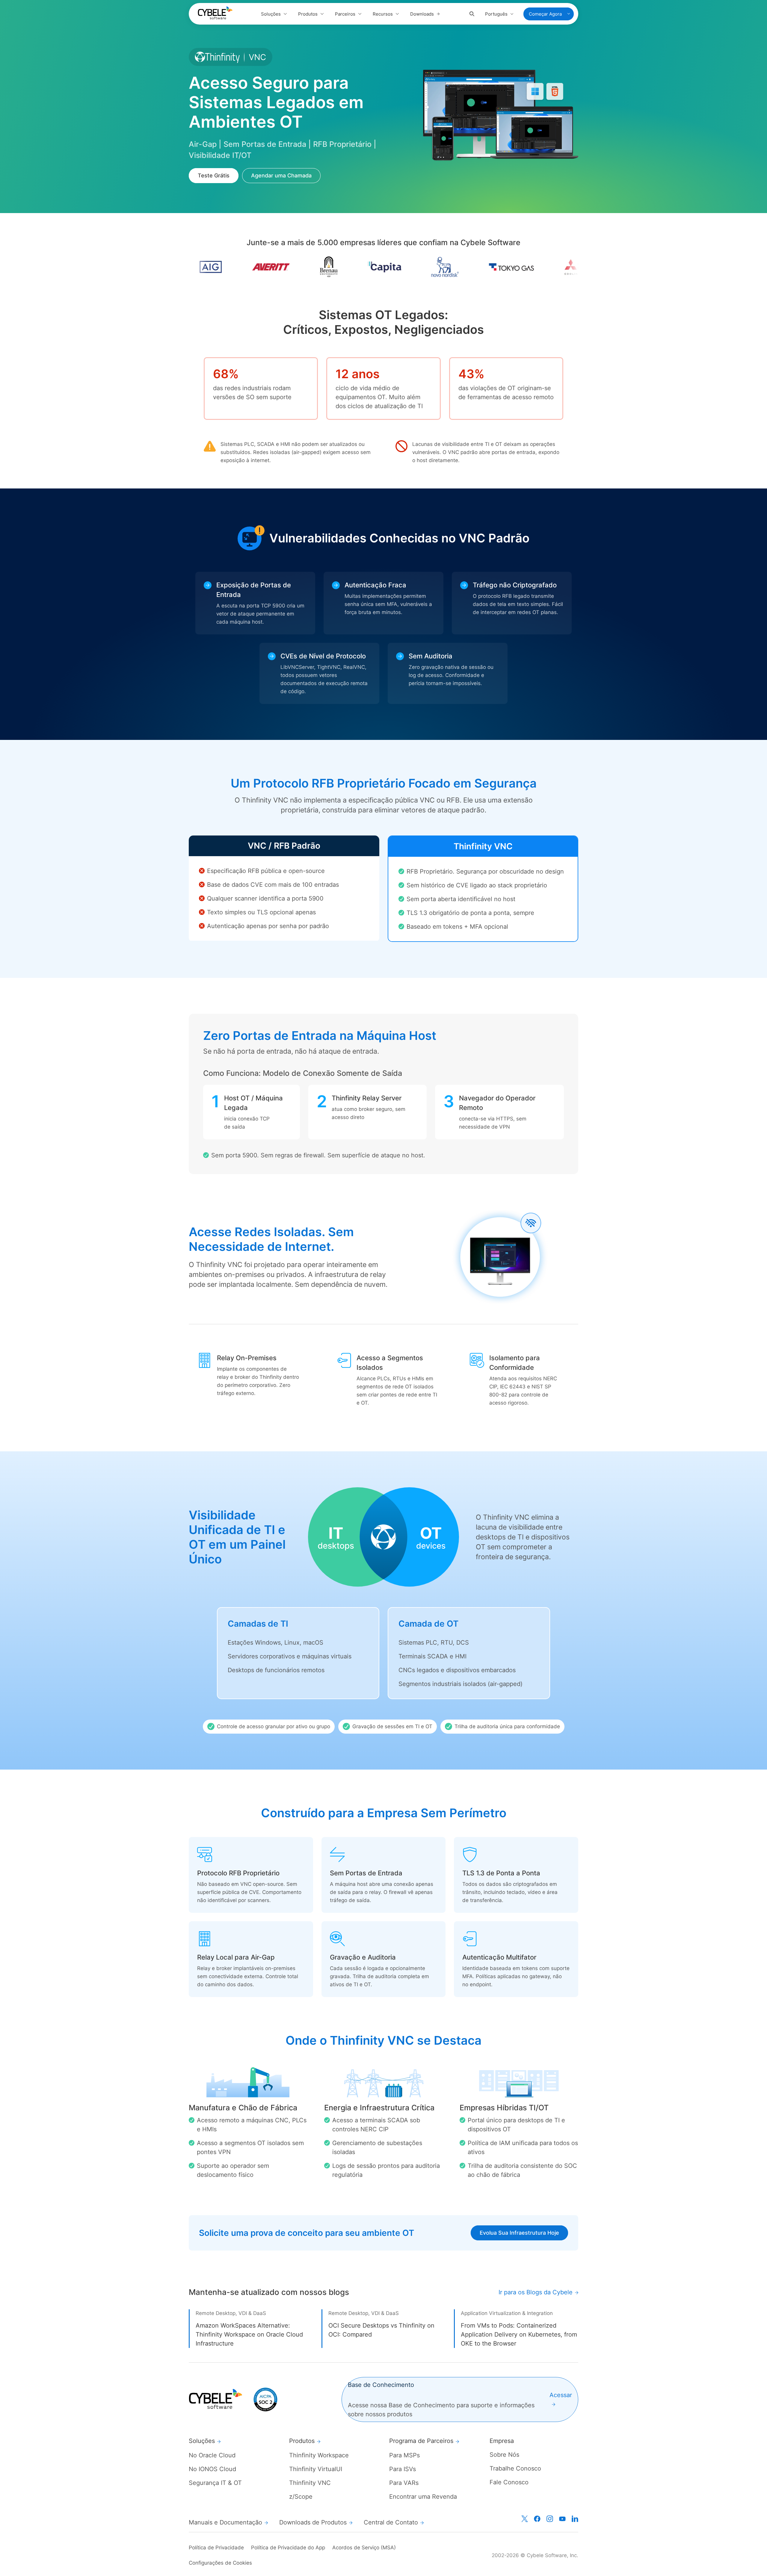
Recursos (383, 14)
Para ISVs (403, 2469)
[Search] (472, 14)
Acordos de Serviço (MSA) (364, 2548)
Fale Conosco (509, 2482)
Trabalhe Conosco (515, 2468)
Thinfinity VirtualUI (316, 2469)
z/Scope (301, 2497)
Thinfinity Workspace (319, 2455)
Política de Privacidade (216, 2548)
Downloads (422, 14)
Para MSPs (404, 2455)
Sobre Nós (504, 2455)
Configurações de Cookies (220, 2563)
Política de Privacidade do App (288, 2548)
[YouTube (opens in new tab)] (562, 2519)
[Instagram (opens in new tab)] (550, 2519)
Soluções (271, 14)
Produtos (308, 14)
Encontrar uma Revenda (423, 2497)
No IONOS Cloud (212, 2469)
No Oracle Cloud (212, 2455)
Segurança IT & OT (215, 2483)
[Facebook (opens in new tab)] (537, 2519)
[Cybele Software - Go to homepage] (215, 13)
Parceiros (345, 14)
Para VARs (404, 2483)
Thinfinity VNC (310, 2483)
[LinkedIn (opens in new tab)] (575, 2519)
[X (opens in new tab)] (525, 2519)
